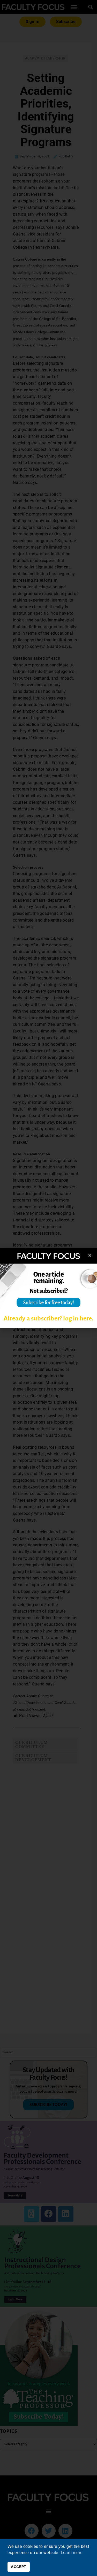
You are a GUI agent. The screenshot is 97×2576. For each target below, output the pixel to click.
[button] (90, 1255)
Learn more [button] (72, 2553)
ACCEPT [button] (18, 2567)
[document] (48, 1288)
